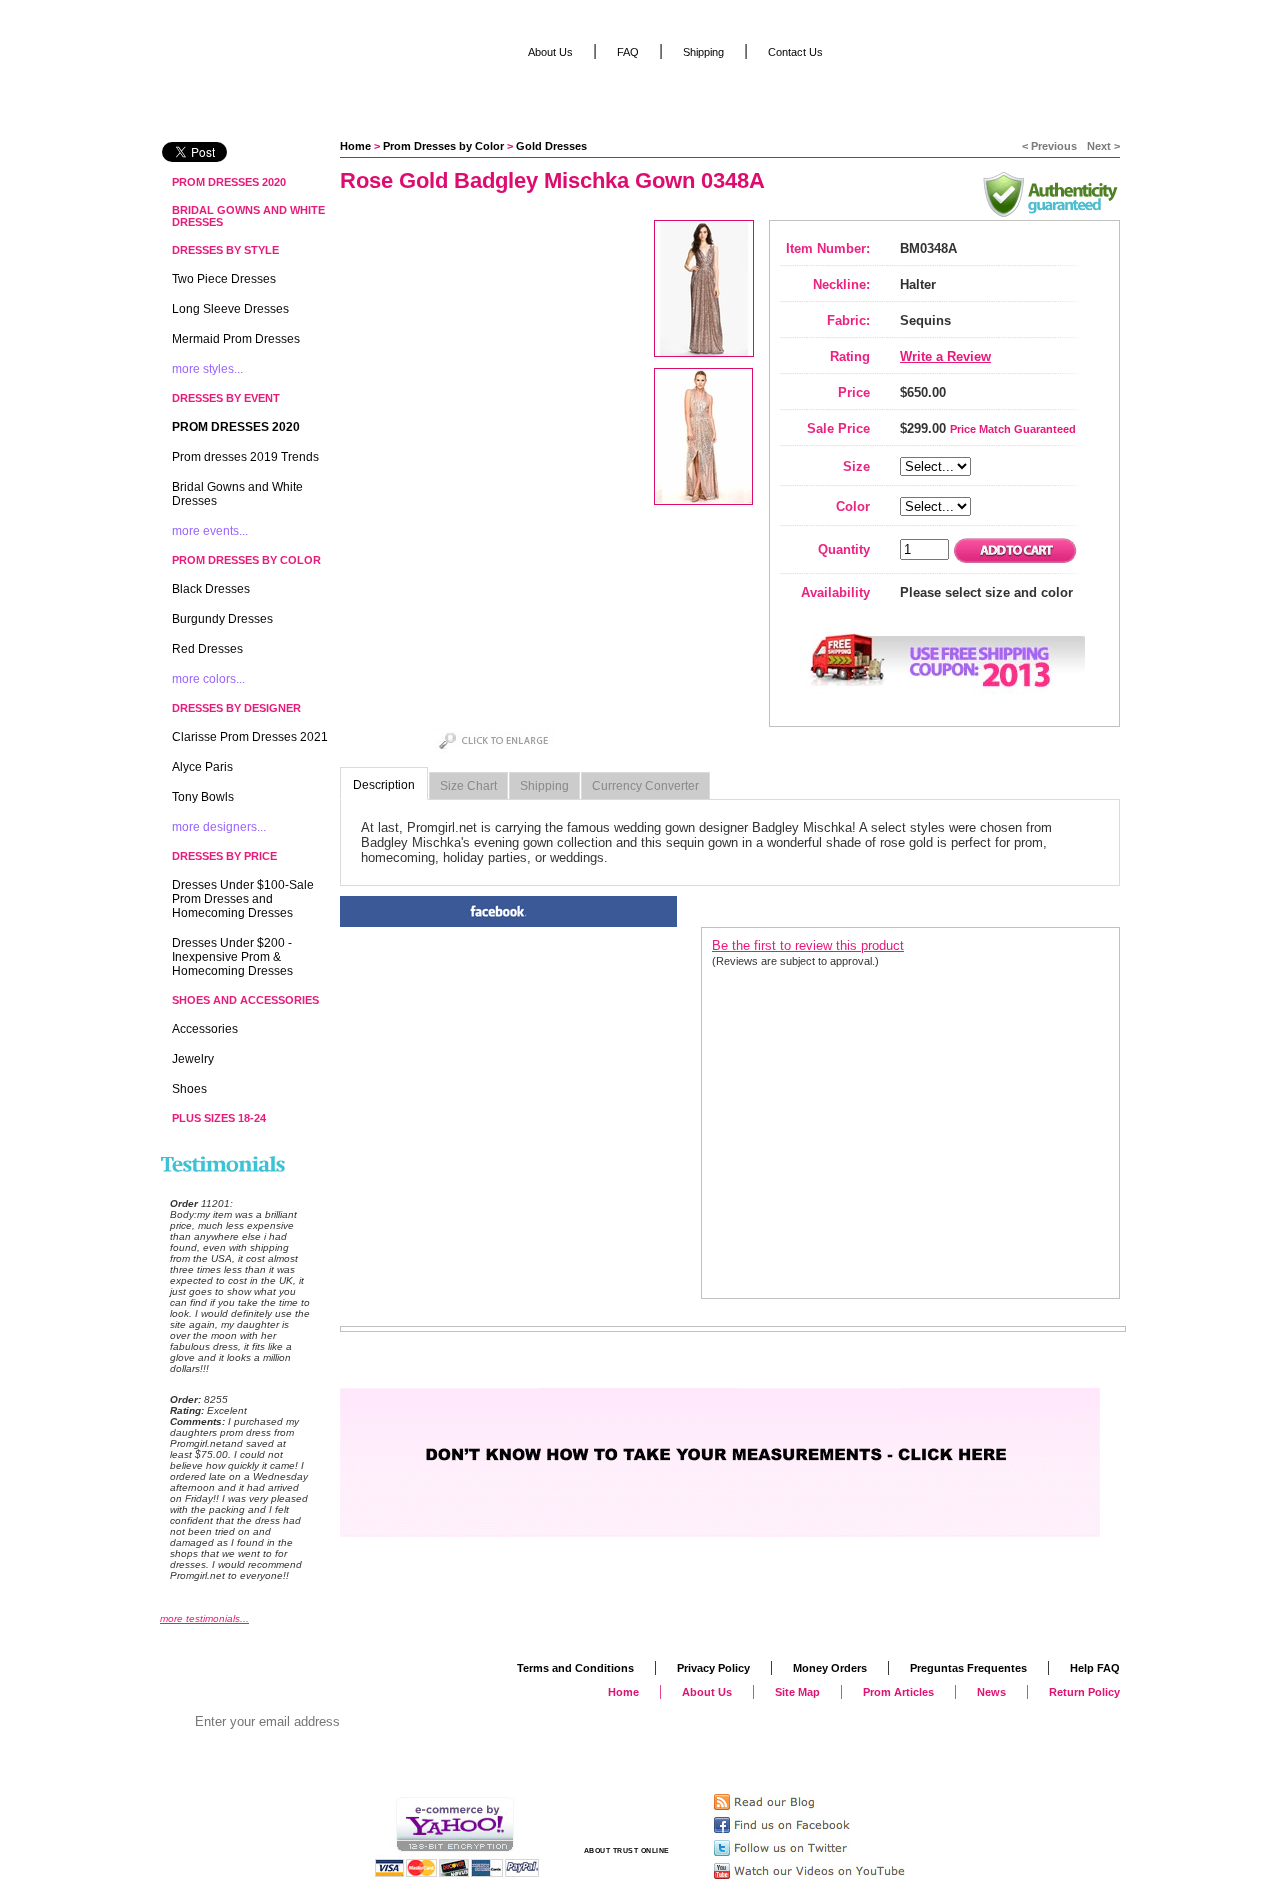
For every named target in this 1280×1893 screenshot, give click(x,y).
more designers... (219, 827)
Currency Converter (645, 786)
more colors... (208, 679)
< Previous (1049, 146)
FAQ (628, 52)
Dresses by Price (224, 856)
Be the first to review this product (808, 945)
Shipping (544, 786)
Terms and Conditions (575, 1668)
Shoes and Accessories (245, 1000)
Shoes (189, 1089)
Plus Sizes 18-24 (219, 1118)
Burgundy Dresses (222, 619)
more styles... (207, 369)
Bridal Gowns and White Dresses (248, 216)
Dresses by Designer (236, 708)
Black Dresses (211, 589)
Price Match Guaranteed (1013, 429)
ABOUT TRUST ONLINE (627, 1850)
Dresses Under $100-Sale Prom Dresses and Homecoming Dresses (243, 899)
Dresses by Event (226, 398)
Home (355, 146)
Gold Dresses (551, 146)
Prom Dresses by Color (443, 146)
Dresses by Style (225, 250)
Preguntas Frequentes (968, 1668)
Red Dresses (207, 649)
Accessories (205, 1029)
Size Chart (468, 786)
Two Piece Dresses (224, 279)
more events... (210, 531)
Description (384, 785)
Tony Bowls (203, 797)
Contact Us (795, 52)
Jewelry (193, 1059)
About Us (550, 52)
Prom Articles (898, 1692)
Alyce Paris (202, 767)
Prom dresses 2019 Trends (245, 457)
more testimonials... (204, 1618)
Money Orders (830, 1668)
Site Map (797, 1692)
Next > (1103, 146)
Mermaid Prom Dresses (236, 339)
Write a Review (945, 356)
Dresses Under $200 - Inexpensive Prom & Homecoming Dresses (232, 957)
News (991, 1692)
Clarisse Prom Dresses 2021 (250, 737)
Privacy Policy (713, 1668)
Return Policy (1084, 1692)
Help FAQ (1095, 1668)
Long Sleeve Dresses (230, 309)
